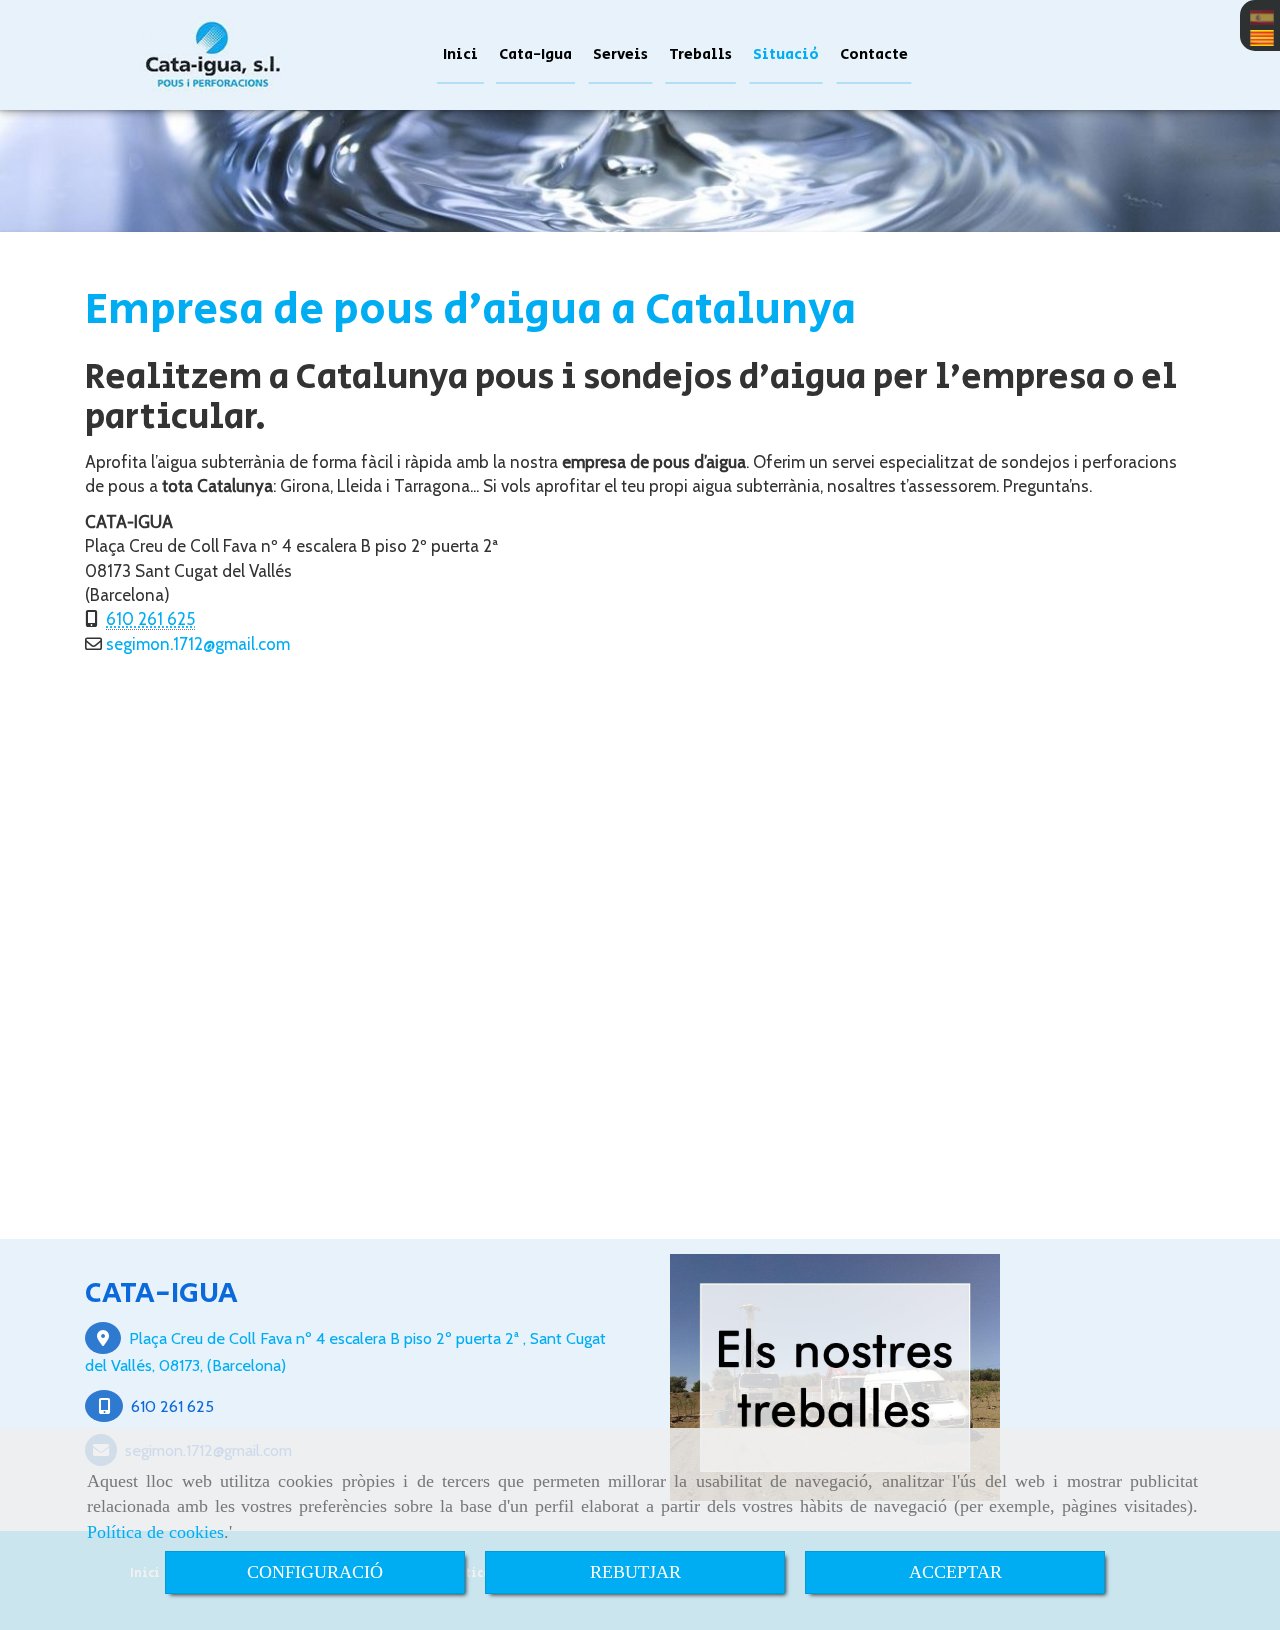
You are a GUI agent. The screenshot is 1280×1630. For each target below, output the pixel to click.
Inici (460, 54)
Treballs (700, 54)
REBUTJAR (635, 1572)
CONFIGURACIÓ (315, 1572)
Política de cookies (155, 1532)
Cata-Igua (535, 54)
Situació (786, 54)
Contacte (874, 54)
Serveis (620, 54)
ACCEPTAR (955, 1572)
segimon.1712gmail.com (198, 644)
